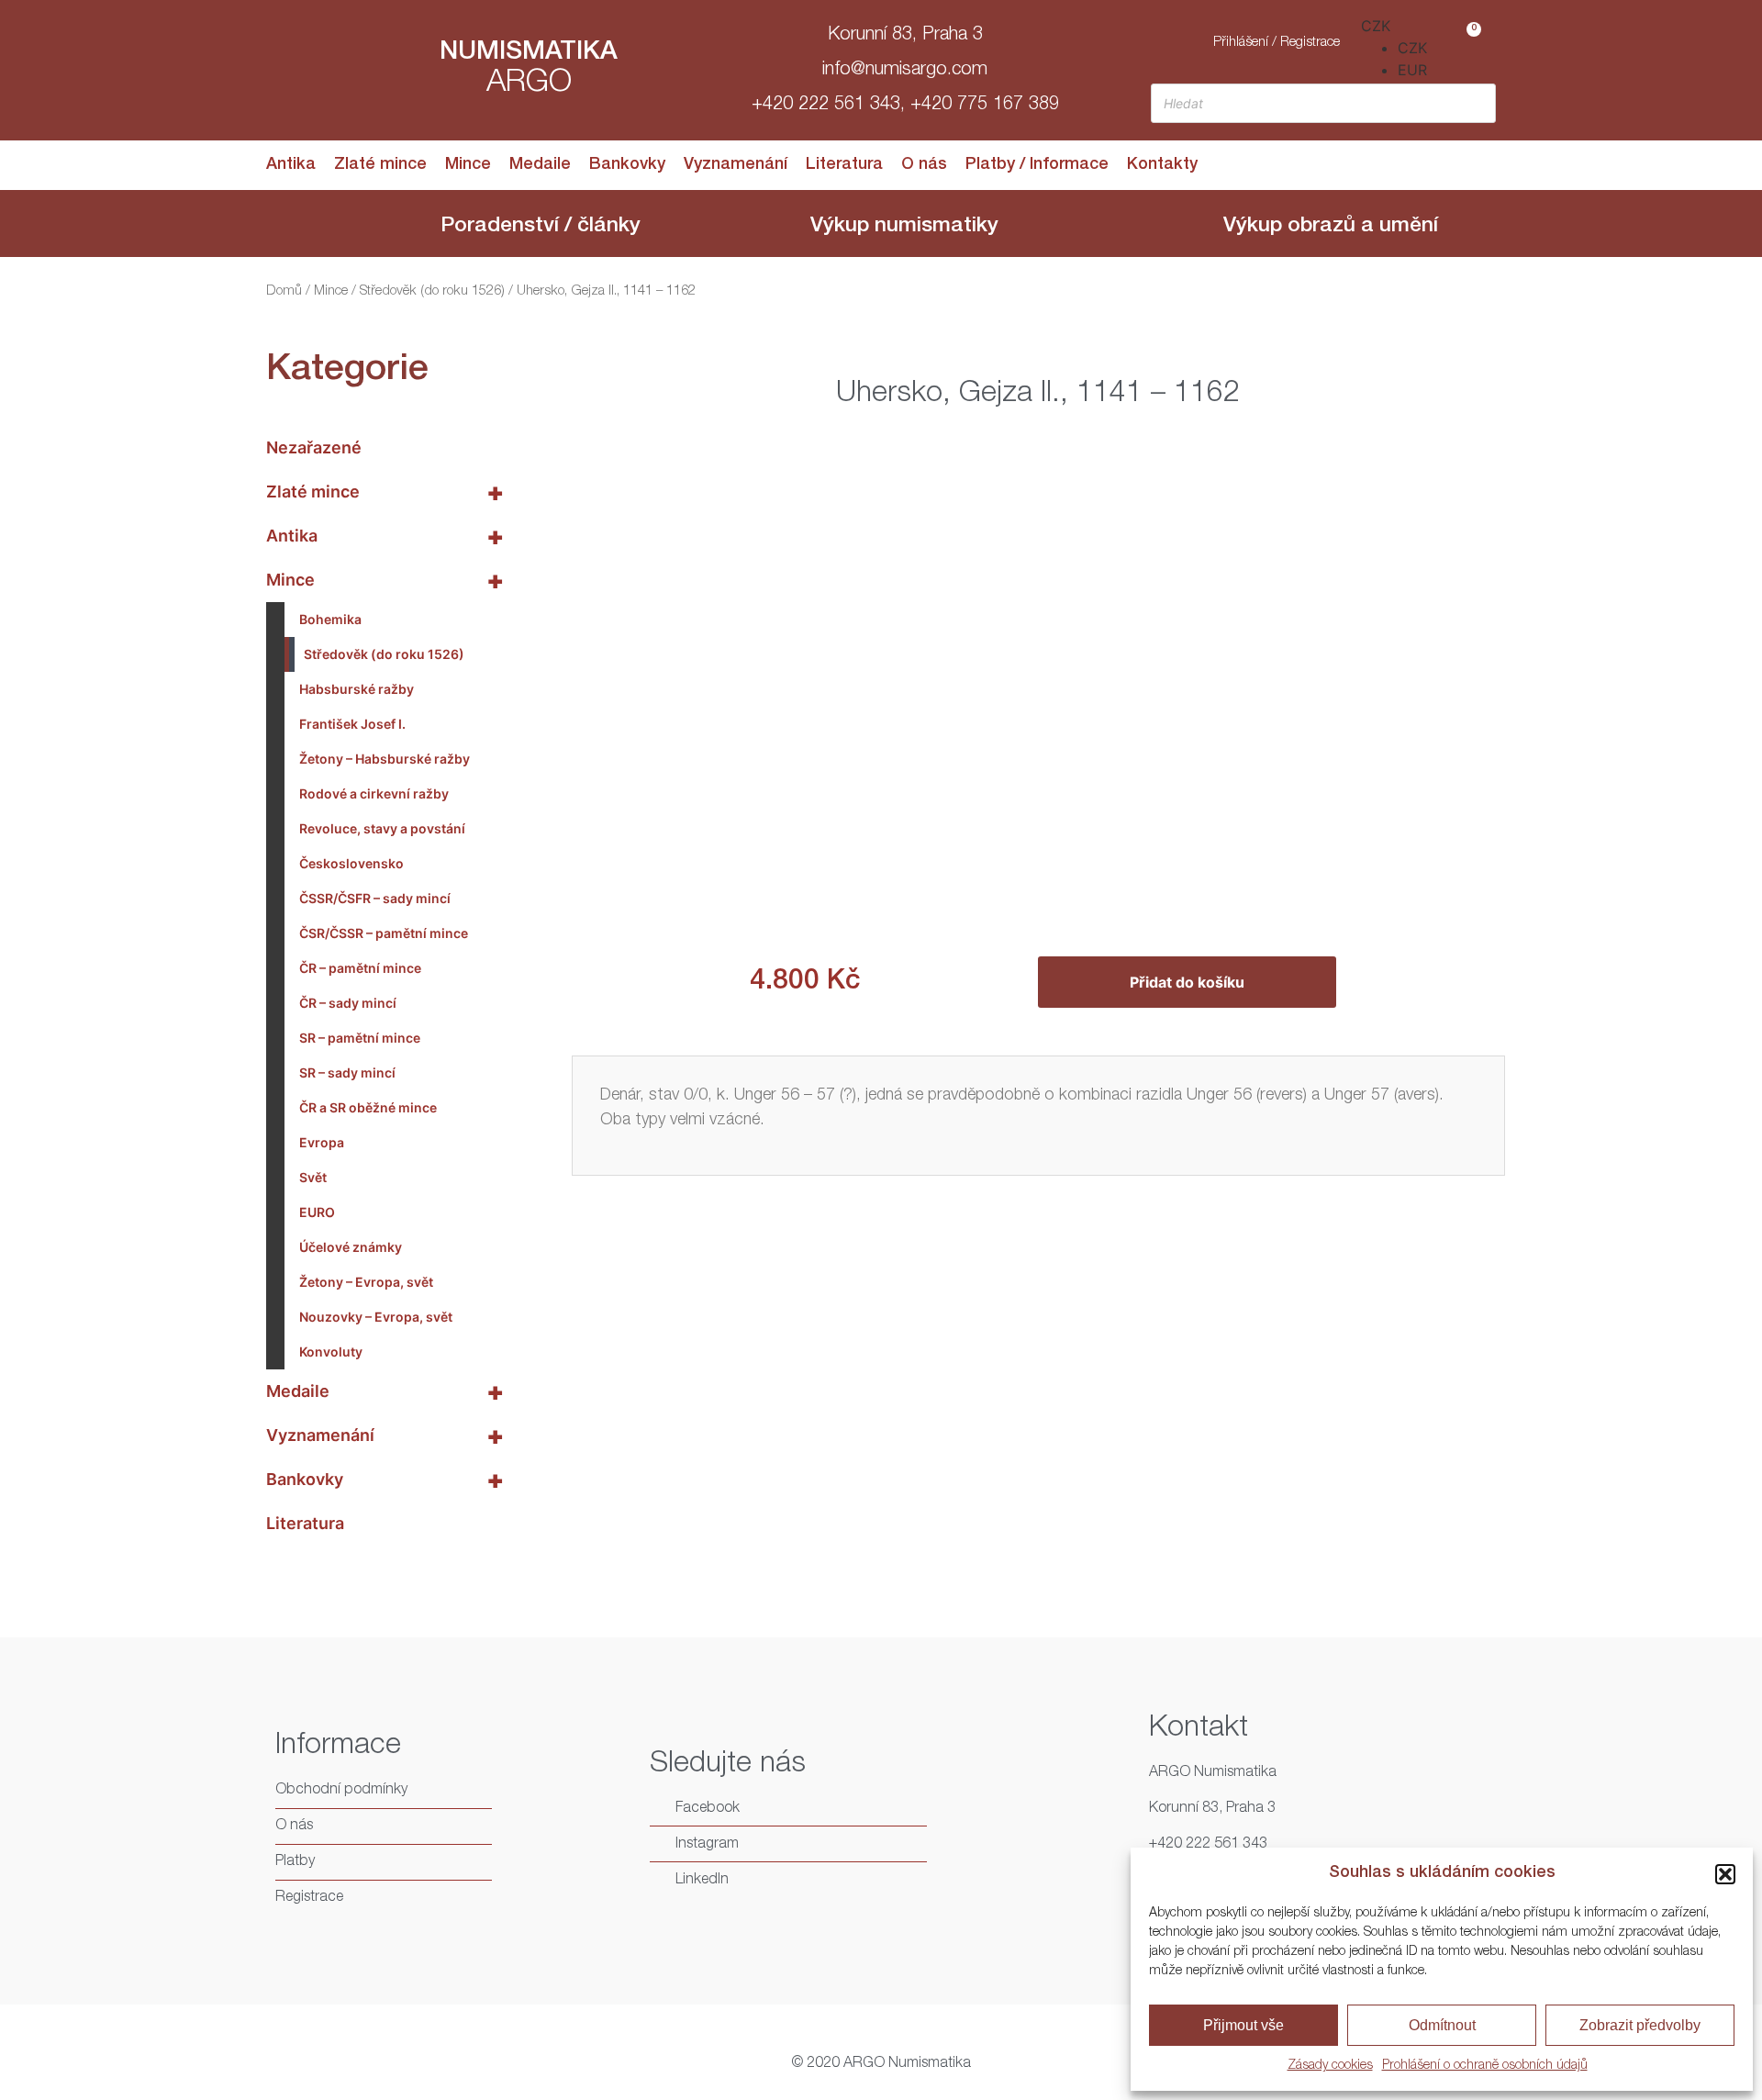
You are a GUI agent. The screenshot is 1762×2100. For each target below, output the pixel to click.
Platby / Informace (1037, 165)
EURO (317, 1212)
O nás (924, 165)
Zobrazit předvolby (1640, 2025)
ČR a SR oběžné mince (368, 1107)
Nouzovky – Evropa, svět (376, 1317)
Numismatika (529, 53)
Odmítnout (1442, 2025)
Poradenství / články (541, 227)
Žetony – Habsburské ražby (385, 759)
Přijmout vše (1243, 2025)
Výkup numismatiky (904, 227)
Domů (284, 291)
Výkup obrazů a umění (1331, 227)
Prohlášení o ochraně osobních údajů (1485, 2066)
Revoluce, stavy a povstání (382, 828)
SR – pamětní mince (360, 1038)
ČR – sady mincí (348, 1003)
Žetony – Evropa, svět (366, 1282)
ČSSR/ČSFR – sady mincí (375, 898)
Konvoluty (331, 1352)
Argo (529, 84)
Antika (291, 165)
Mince (468, 165)
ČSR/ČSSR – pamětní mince (384, 933)
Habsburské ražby (357, 689)
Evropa (322, 1142)
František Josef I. (352, 724)
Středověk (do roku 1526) (432, 291)
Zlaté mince (380, 165)
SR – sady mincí (347, 1072)
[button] (1725, 1874)
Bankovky (627, 165)
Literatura (844, 165)
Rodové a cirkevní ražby (374, 793)
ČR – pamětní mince (360, 968)
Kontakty (1162, 165)
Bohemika (330, 619)
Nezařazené (314, 447)
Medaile (540, 165)
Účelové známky (351, 1247)
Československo (351, 863)
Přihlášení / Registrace (1277, 43)
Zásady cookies (1330, 2066)
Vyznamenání (736, 165)
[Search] (1477, 103)
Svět (313, 1177)
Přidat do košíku (1187, 982)
